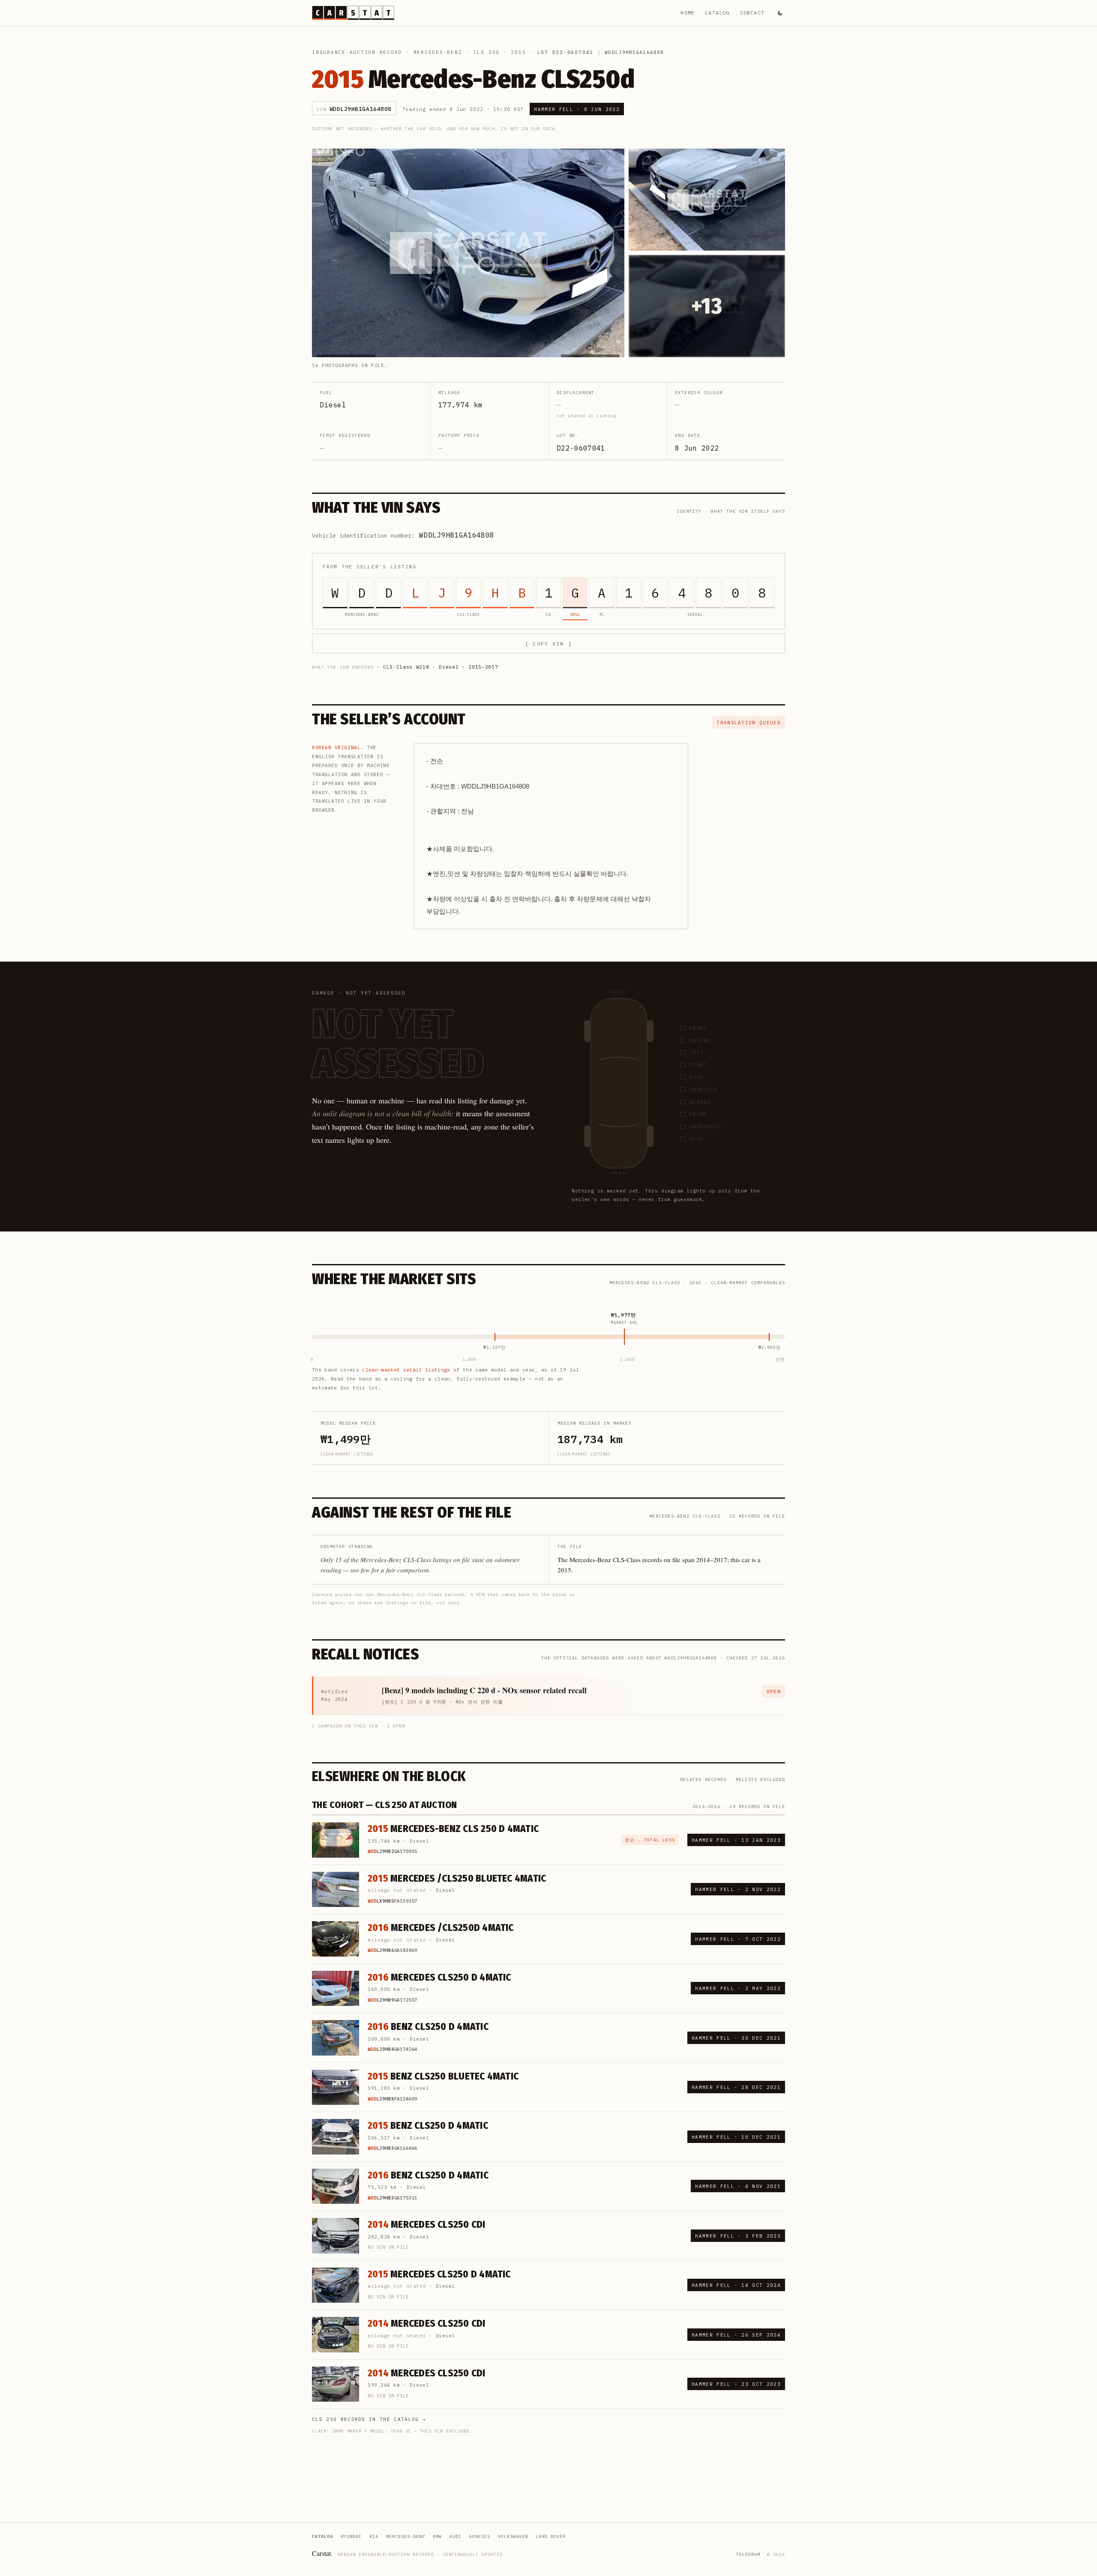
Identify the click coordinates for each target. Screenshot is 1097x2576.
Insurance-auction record (357, 52)
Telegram (748, 2554)
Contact (752, 13)
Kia (374, 2536)
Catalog (717, 13)
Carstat (322, 2553)
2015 (518, 52)
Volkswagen (513, 2536)
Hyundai (351, 2536)
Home (688, 13)
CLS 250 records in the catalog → (369, 2419)
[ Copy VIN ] (548, 644)
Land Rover (551, 2536)
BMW (437, 2536)
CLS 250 (487, 52)
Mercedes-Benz (438, 52)
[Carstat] (353, 13)
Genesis (480, 2536)
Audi (456, 2536)
